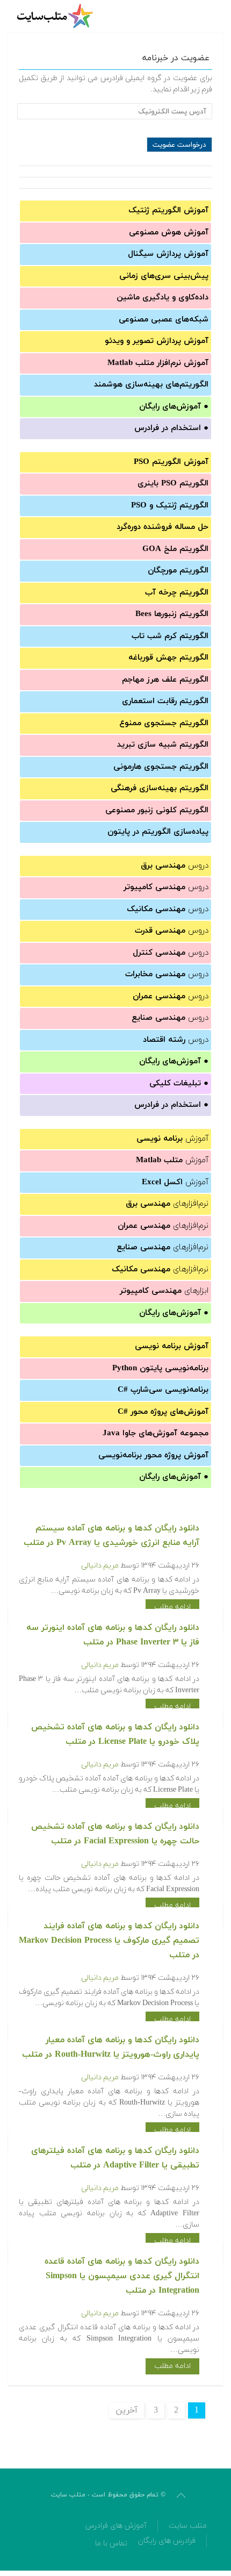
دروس (175, 866)
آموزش (172, 1139)
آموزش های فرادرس (116, 2526)
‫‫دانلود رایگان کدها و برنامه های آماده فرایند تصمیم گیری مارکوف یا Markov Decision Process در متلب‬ (109, 1941)
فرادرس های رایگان (167, 2541)
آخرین (127, 2410)
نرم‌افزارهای (167, 1204)
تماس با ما (111, 2543)
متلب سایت (188, 2526)
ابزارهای (164, 1291)
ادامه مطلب (172, 1607)
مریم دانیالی (100, 1566)
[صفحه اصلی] (56, 16)
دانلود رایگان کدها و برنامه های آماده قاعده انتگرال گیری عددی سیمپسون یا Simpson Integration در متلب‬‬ (122, 2276)
